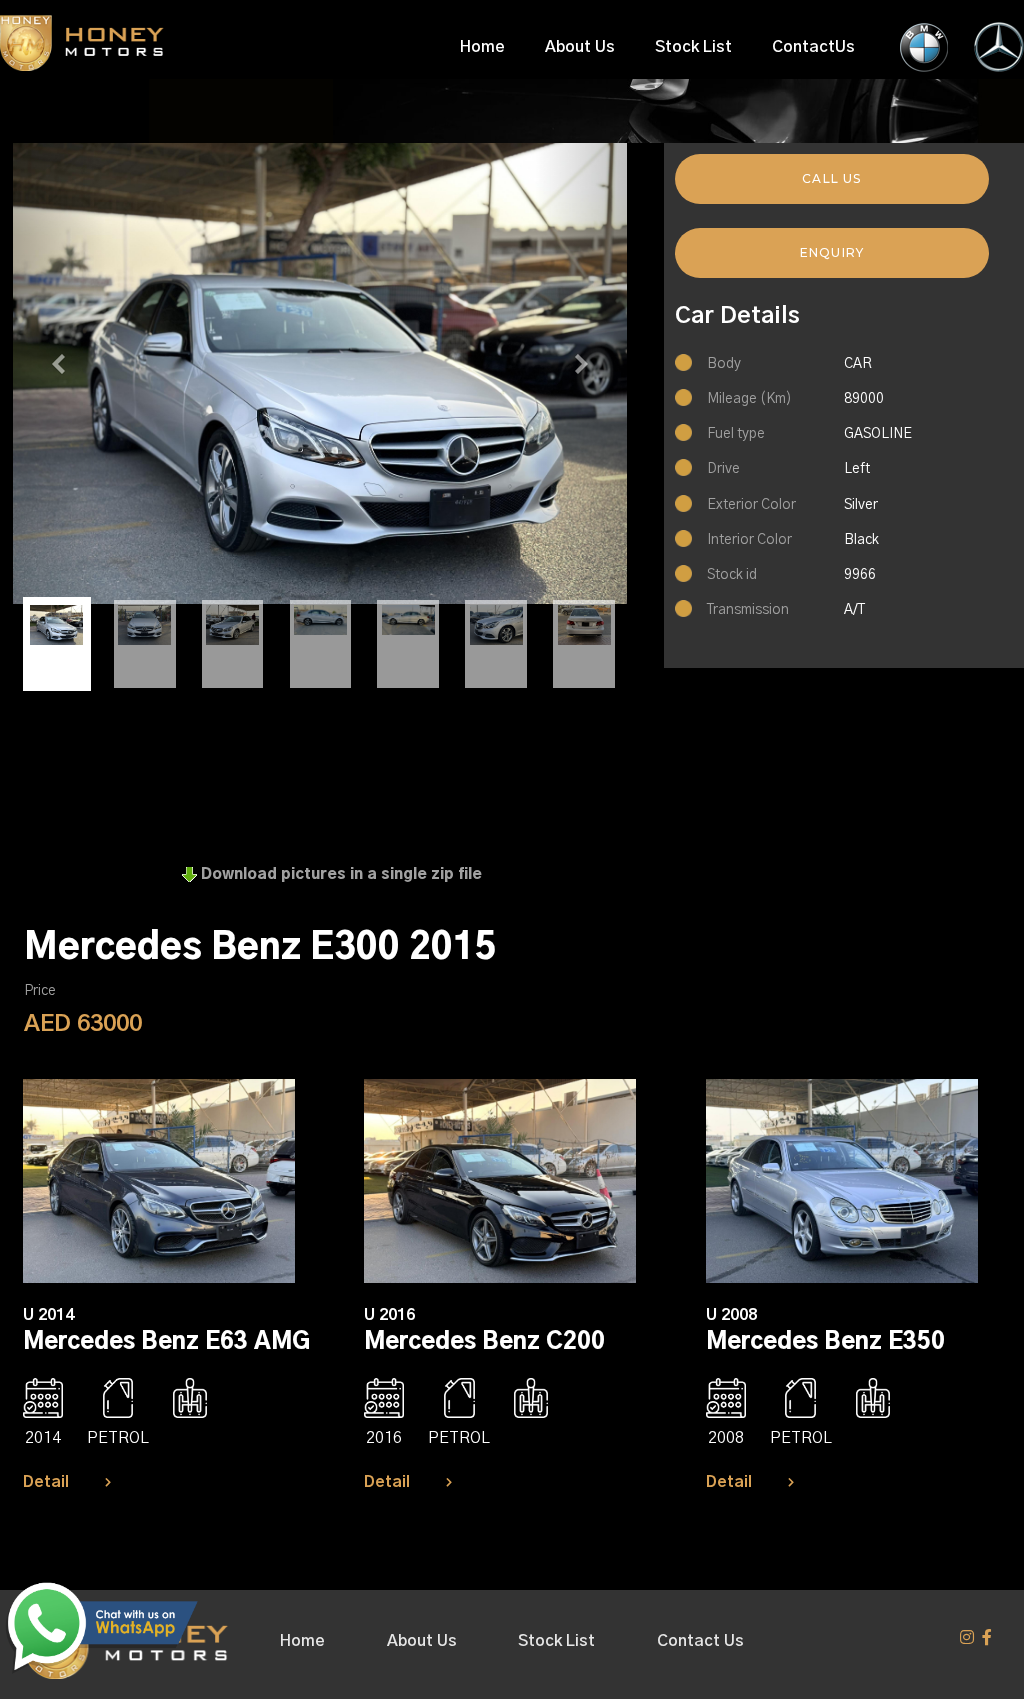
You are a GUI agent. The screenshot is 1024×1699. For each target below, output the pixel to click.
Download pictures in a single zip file (339, 874)
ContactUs (813, 47)
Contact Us (700, 1641)
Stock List (693, 47)
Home (482, 47)
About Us (580, 47)
